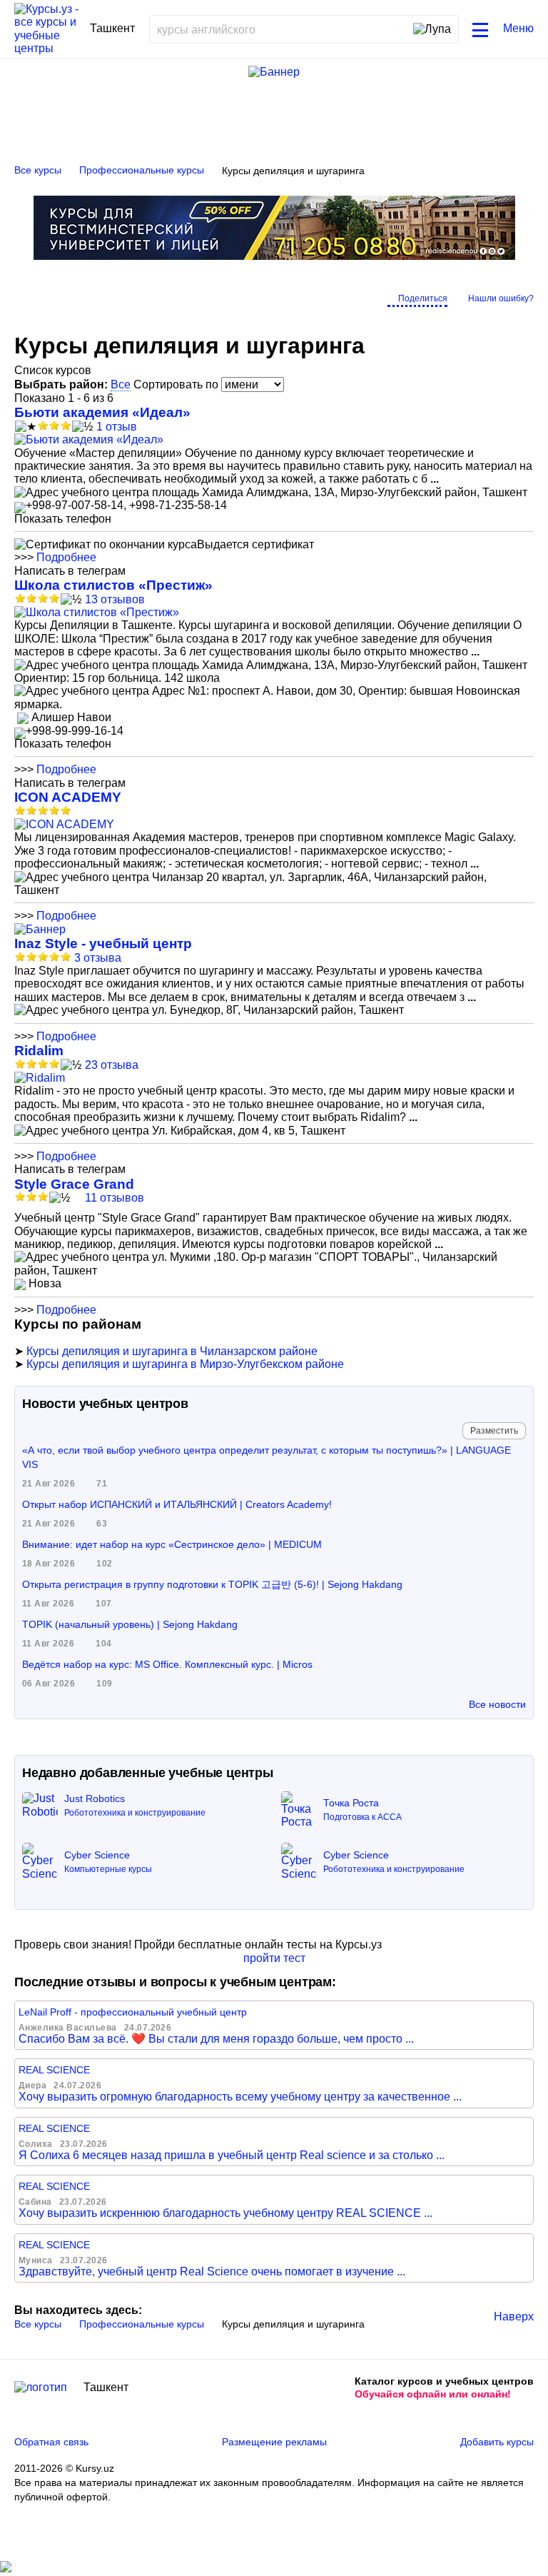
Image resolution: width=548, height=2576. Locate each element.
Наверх (514, 2316)
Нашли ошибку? (501, 298)
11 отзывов (115, 1198)
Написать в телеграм (70, 571)
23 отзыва (112, 1065)
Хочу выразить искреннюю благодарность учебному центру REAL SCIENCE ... (225, 2213)
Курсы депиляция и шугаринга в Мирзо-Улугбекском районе (185, 1364)
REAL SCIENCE (54, 2070)
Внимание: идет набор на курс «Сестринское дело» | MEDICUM (172, 1544)
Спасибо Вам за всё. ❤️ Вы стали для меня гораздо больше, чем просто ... (216, 2039)
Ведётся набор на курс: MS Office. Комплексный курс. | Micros (167, 1664)
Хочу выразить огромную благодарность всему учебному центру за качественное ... (240, 2097)
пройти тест (274, 1958)
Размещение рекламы (274, 2442)
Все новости (497, 1704)
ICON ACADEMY (68, 797)
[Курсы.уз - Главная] (47, 29)
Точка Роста (351, 1803)
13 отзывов (115, 599)
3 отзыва (98, 958)
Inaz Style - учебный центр (103, 944)
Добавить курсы (497, 2442)
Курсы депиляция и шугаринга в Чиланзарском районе (172, 1351)
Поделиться (423, 298)
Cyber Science (97, 1855)
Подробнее (66, 557)
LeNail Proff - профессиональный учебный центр (133, 2012)
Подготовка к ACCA (362, 1817)
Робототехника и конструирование (135, 1813)
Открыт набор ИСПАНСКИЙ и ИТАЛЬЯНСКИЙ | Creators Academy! (177, 1504)
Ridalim (39, 1051)
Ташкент (106, 2387)
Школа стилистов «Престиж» (113, 585)
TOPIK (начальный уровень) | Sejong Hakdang (130, 1624)
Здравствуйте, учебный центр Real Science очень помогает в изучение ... (212, 2271)
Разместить (494, 1431)
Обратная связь (51, 2442)
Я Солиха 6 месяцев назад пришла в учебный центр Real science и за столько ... (232, 2155)
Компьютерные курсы (108, 1869)
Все (121, 384)
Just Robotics (95, 1798)
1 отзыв (117, 427)
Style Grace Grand (74, 1184)
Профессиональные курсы (142, 170)
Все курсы (38, 170)
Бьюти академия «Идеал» (102, 412)
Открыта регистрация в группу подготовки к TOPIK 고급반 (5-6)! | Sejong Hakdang (212, 1584)
